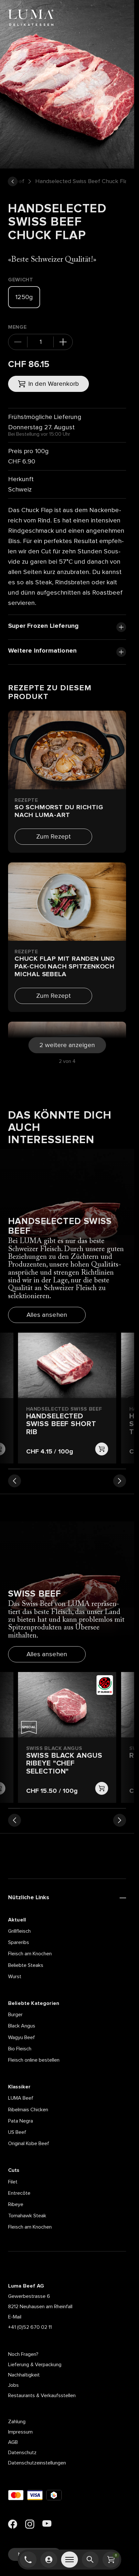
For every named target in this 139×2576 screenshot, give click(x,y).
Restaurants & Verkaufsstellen (42, 2396)
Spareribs (19, 1942)
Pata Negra (21, 2121)
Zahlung (17, 2422)
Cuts (14, 2170)
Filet (13, 2182)
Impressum (20, 2432)
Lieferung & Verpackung (35, 2365)
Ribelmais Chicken (28, 2110)
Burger (15, 2015)
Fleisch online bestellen (34, 2060)
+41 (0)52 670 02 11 (30, 2327)
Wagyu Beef (21, 2037)
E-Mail (15, 2317)
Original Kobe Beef (29, 2143)
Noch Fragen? (23, 2354)
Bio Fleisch (20, 2049)
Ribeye (16, 2204)
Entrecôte (19, 2193)
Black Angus (22, 2026)
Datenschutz (22, 2453)
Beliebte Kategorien (34, 2003)
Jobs (13, 2385)
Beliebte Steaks (26, 1965)
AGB (13, 2442)
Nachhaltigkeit (24, 2375)
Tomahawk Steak (27, 2216)
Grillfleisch (19, 1931)
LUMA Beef (21, 2098)
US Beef (17, 2132)
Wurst (15, 1977)
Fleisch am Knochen (30, 1954)
